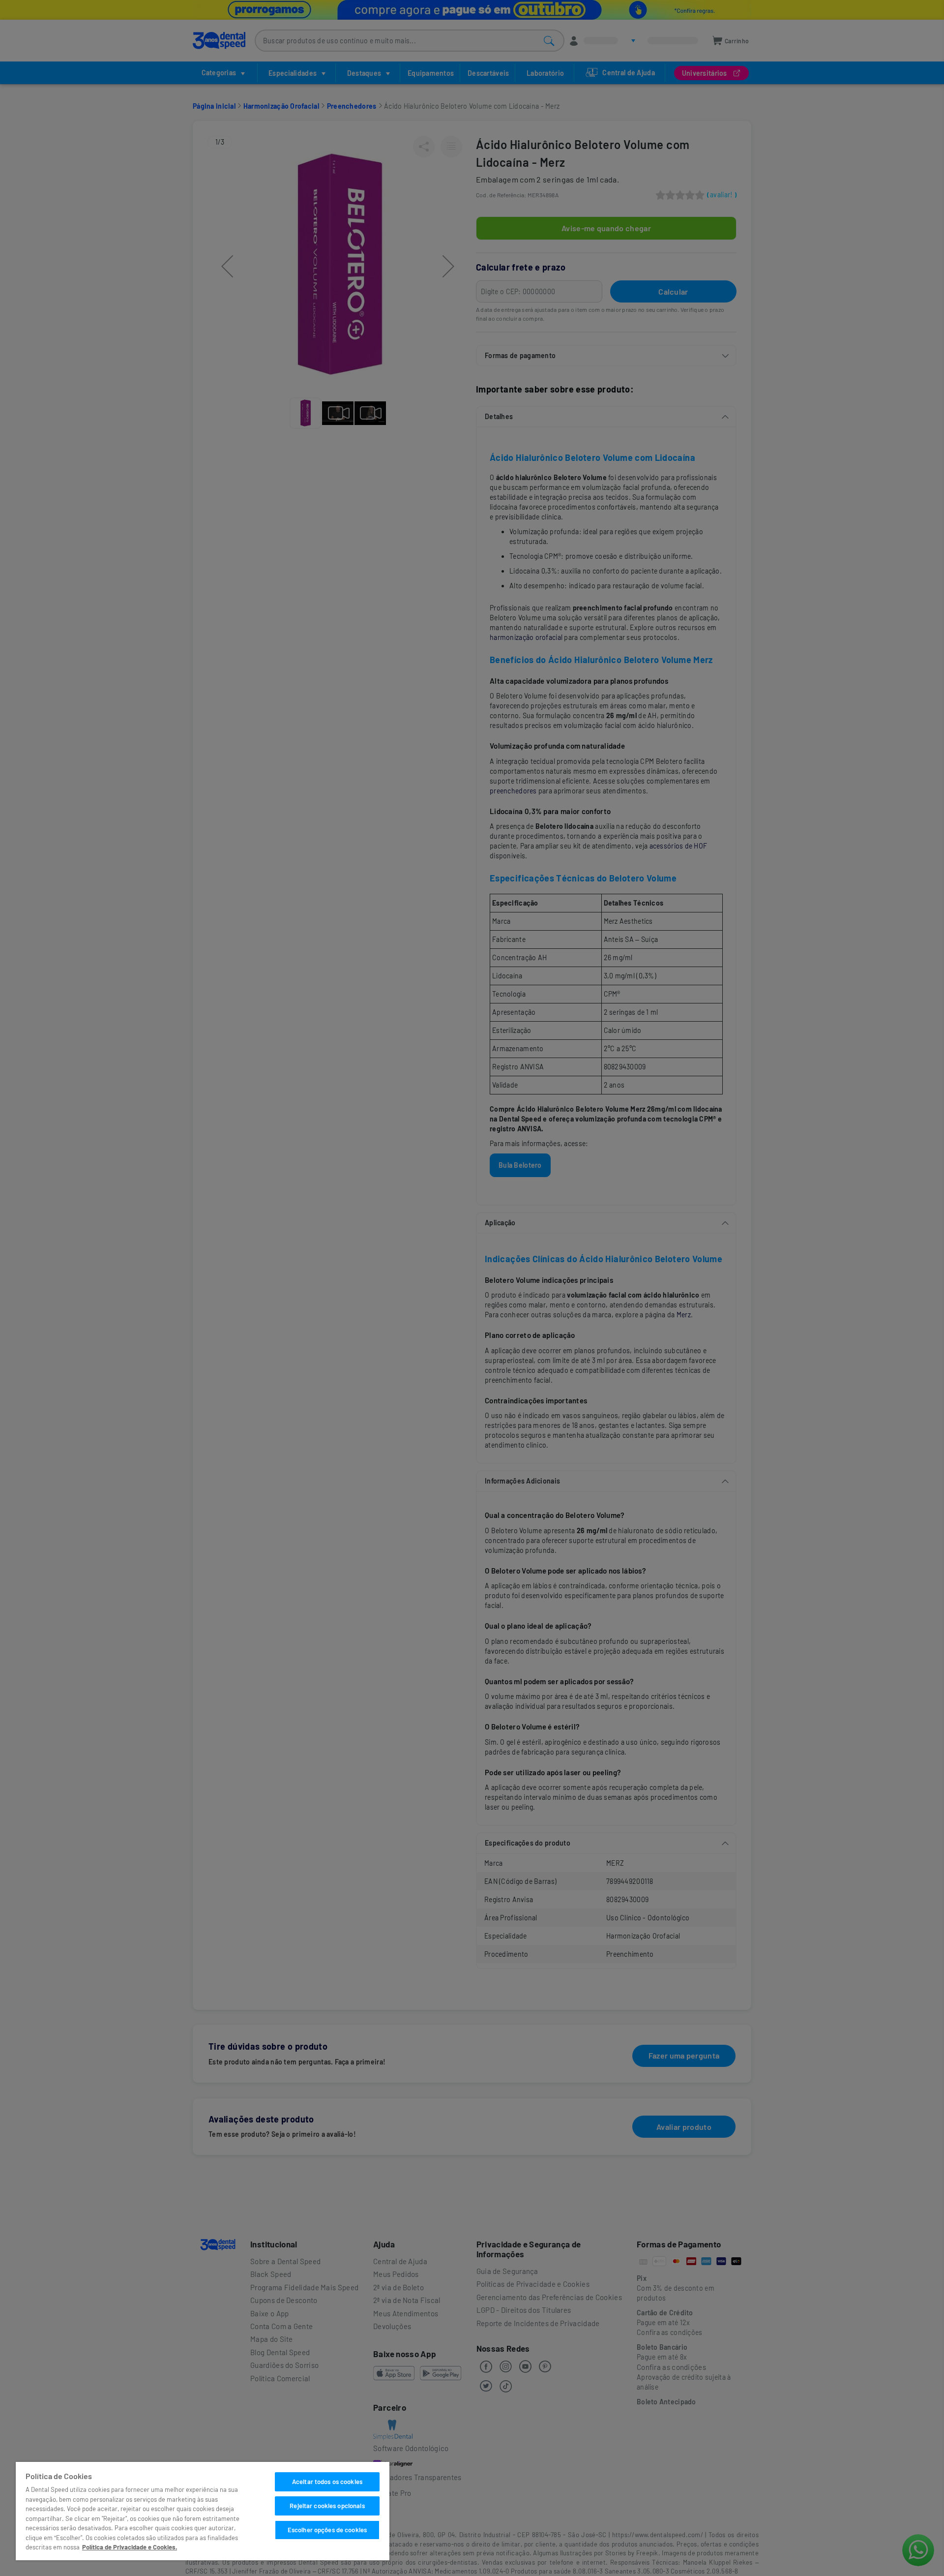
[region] (203, 2511)
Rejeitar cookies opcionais (327, 2506)
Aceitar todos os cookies (327, 2482)
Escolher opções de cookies (327, 2530)
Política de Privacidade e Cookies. (130, 2547)
